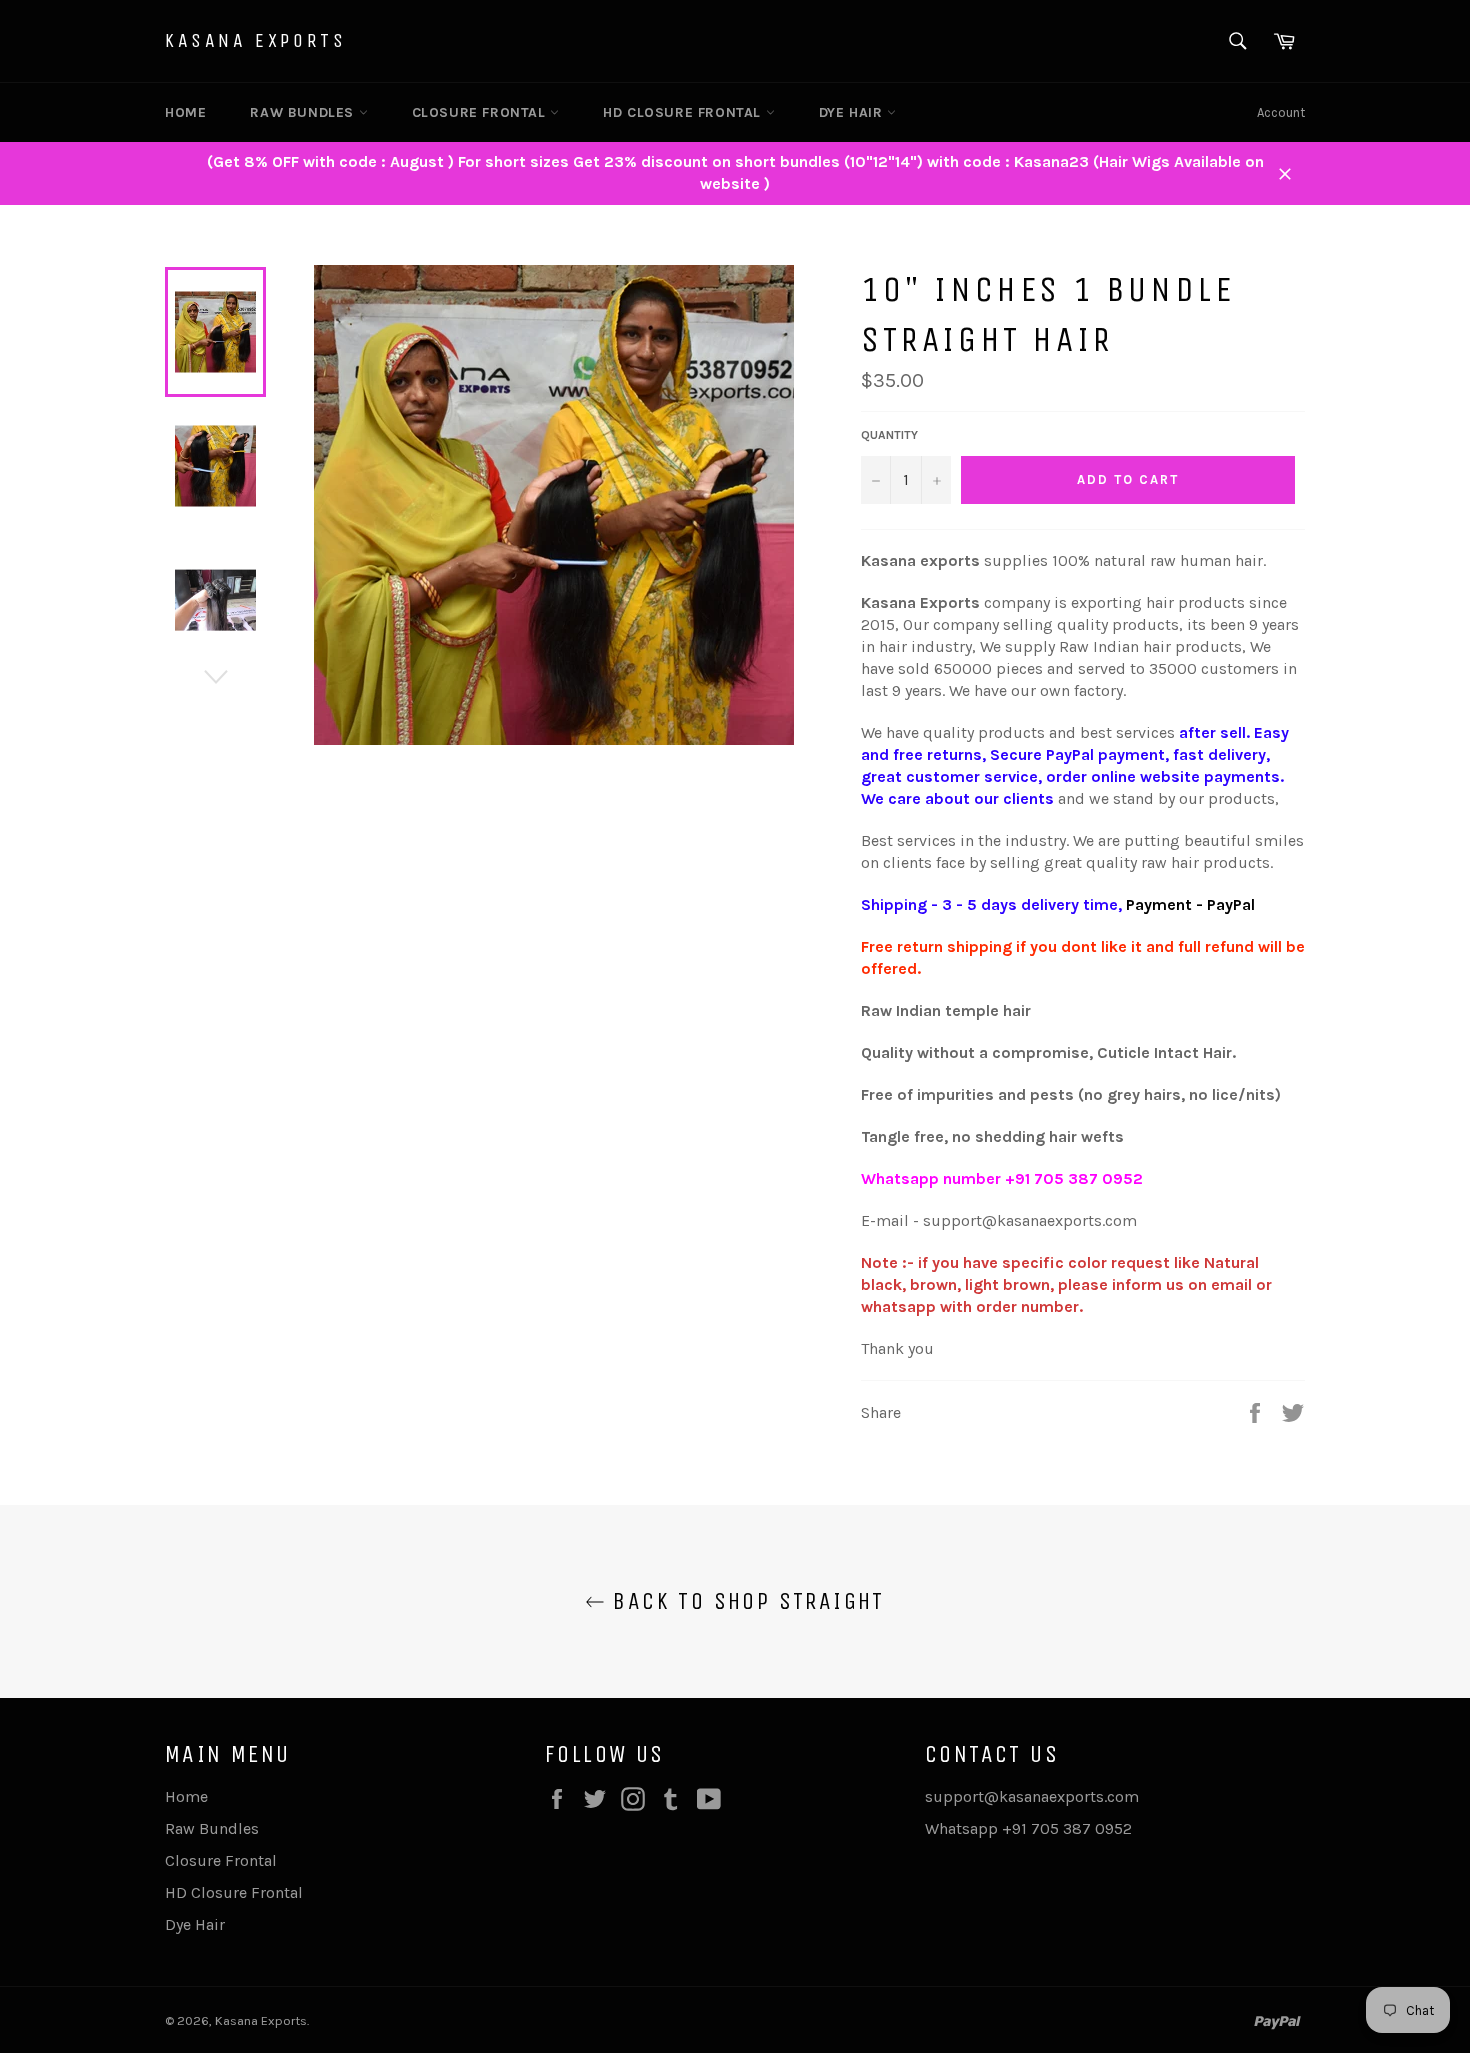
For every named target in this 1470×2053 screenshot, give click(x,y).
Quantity (889, 435)
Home (185, 112)
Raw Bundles (304, 112)
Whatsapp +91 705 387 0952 (1028, 1828)
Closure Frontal (481, 112)
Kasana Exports (255, 40)
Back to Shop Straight (745, 1601)
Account (1281, 112)
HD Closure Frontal (684, 112)
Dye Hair (853, 112)
